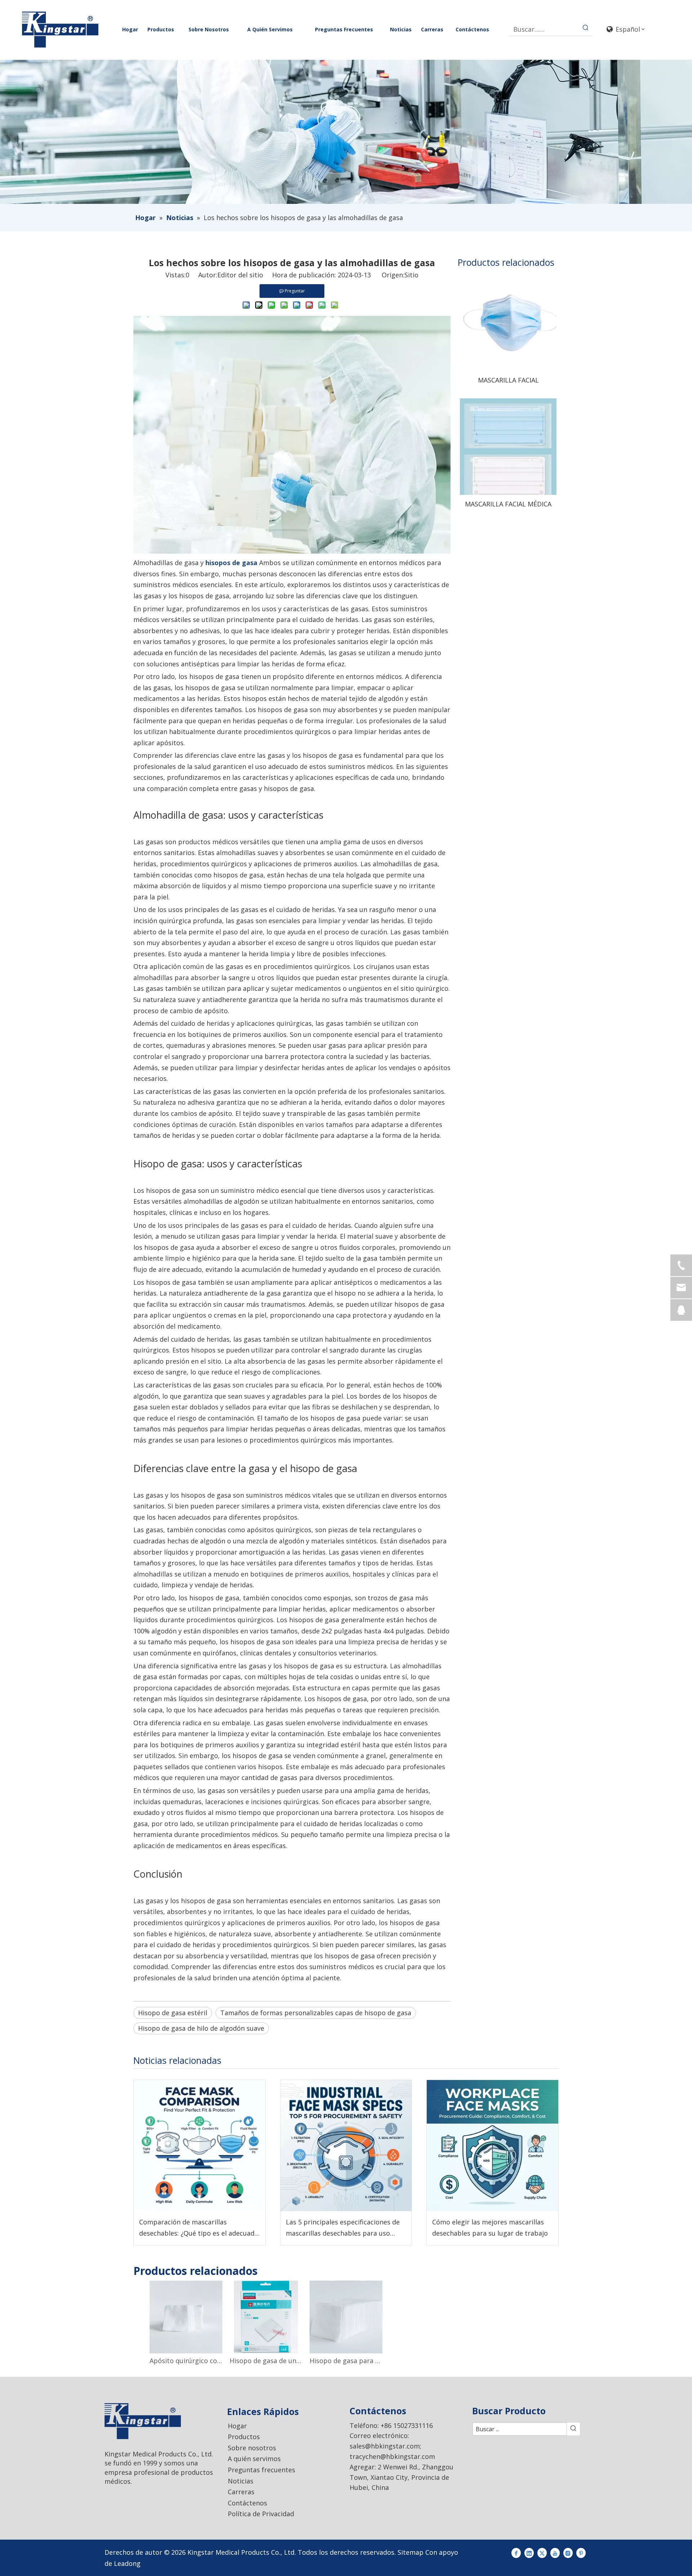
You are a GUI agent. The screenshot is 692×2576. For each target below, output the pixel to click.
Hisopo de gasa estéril (173, 2013)
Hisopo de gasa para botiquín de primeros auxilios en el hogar (346, 2361)
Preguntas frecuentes (261, 2470)
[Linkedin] (529, 2552)
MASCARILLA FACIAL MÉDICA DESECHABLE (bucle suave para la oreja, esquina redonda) (508, 504)
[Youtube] (555, 2552)
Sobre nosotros (252, 2448)
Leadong (127, 2563)
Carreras (241, 2492)
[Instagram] (568, 2552)
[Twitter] (542, 2552)
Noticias (241, 2481)
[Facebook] (516, 2552)
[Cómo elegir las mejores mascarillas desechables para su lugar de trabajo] (493, 2146)
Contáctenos (247, 2503)
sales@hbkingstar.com (385, 2446)
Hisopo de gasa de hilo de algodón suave (201, 2028)
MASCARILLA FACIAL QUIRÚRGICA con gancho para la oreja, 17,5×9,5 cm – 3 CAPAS (508, 380)
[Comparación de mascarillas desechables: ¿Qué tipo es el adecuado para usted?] (199, 2146)
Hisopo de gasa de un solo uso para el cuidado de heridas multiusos (266, 2361)
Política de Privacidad (261, 2514)
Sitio (411, 275)
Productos (244, 2437)
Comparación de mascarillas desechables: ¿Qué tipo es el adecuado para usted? (199, 2228)
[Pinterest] (581, 2552)
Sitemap (411, 2552)
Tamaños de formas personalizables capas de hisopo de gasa (316, 2013)
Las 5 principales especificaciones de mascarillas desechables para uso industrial (343, 2228)
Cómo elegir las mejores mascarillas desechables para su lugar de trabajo (490, 2228)
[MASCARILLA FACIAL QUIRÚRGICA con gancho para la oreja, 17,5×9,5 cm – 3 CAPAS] (508, 322)
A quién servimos (254, 2459)
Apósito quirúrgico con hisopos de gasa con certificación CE (186, 2361)
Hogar (237, 2426)
